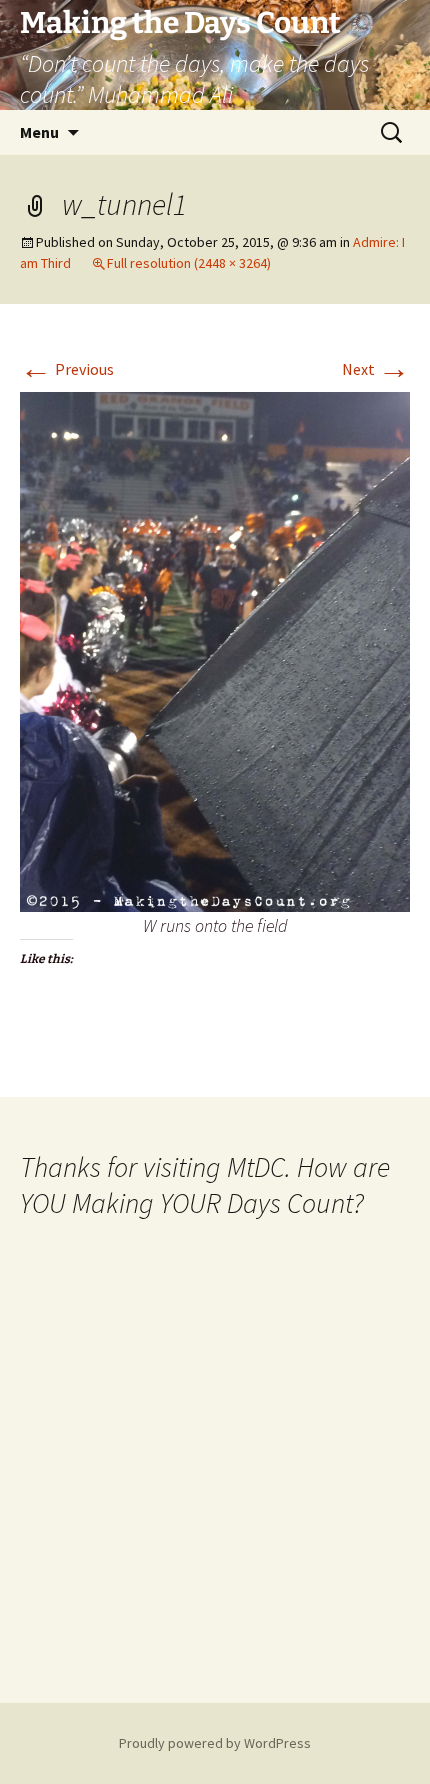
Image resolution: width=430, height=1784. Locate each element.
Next (376, 369)
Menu (39, 132)
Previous (67, 369)
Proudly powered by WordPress (215, 1743)
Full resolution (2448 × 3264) (189, 263)
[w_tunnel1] (215, 650)
